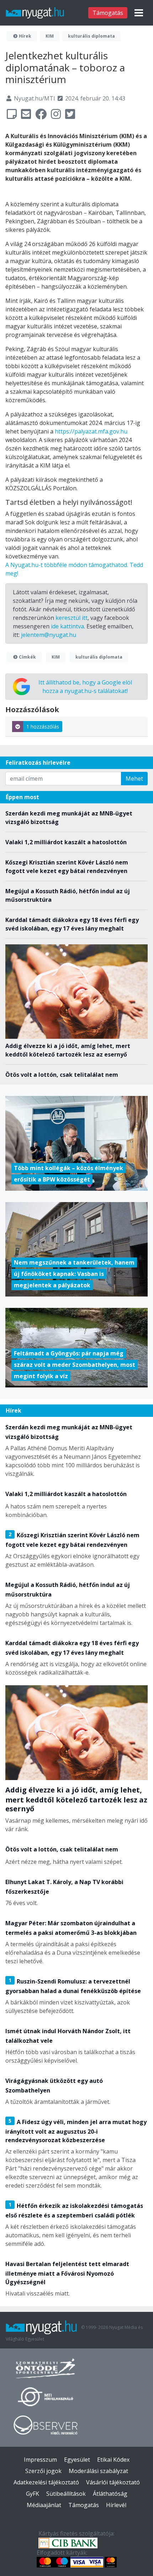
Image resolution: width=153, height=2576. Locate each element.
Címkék (27, 657)
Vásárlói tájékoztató (113, 2482)
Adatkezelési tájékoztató (46, 2482)
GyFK (33, 2494)
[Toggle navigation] (139, 13)
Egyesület (77, 2460)
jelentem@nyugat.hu (49, 635)
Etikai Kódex (113, 2460)
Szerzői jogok (43, 2471)
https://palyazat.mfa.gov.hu (91, 431)
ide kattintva (67, 626)
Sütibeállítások (66, 2494)
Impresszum (40, 2460)
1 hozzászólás (43, 727)
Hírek (25, 36)
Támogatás (108, 13)
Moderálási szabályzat (98, 2471)
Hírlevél (116, 2505)
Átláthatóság (110, 2494)
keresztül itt (72, 618)
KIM (50, 36)
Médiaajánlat (44, 2505)
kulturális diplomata (91, 36)
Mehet (134, 779)
